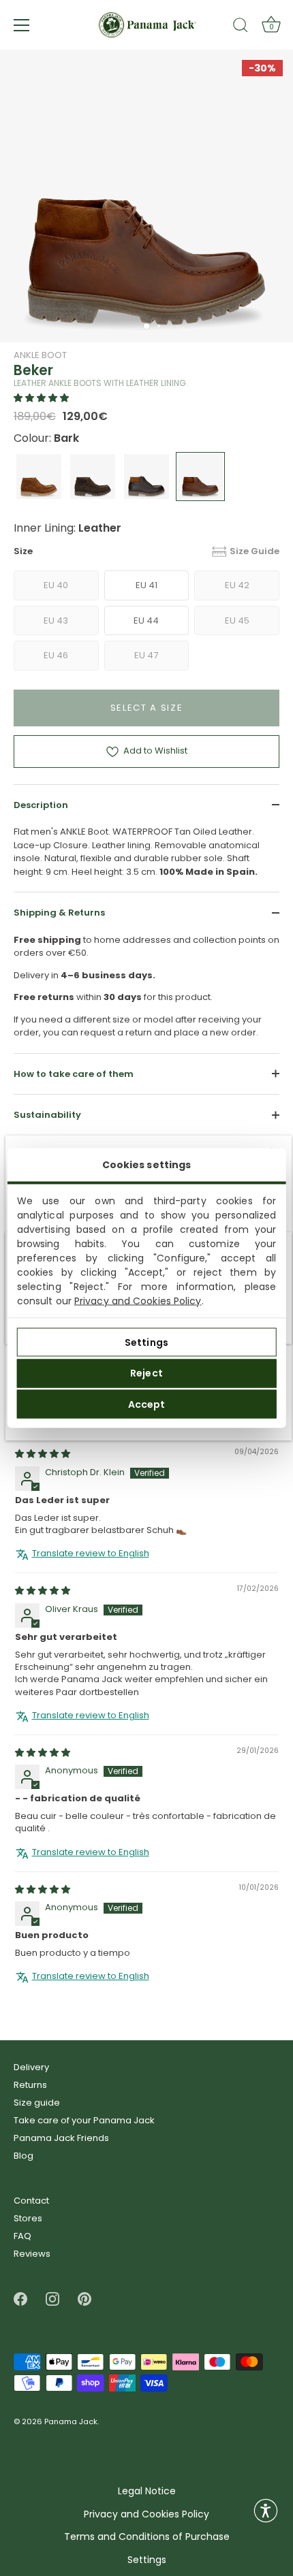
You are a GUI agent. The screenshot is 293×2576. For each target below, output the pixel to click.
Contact (31, 2201)
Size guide (37, 2103)
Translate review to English (91, 1553)
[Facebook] (20, 2299)
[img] (43, 1454)
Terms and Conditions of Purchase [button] (147, 2537)
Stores (28, 2218)
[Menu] (22, 25)
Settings (146, 1342)
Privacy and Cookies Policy (138, 1301)
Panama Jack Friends (61, 2138)
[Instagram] (52, 2299)
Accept (147, 1404)
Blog (24, 2156)
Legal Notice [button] (147, 2491)
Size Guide (255, 551)
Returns (30, 2085)
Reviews (32, 2254)
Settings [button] (147, 2560)
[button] (41, 398)
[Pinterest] (84, 2299)
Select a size (147, 708)
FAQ (22, 2236)
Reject (146, 1373)
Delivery (31, 2067)
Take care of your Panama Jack (84, 2120)
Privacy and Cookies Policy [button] (146, 2514)
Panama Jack (71, 2422)
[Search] (241, 27)
